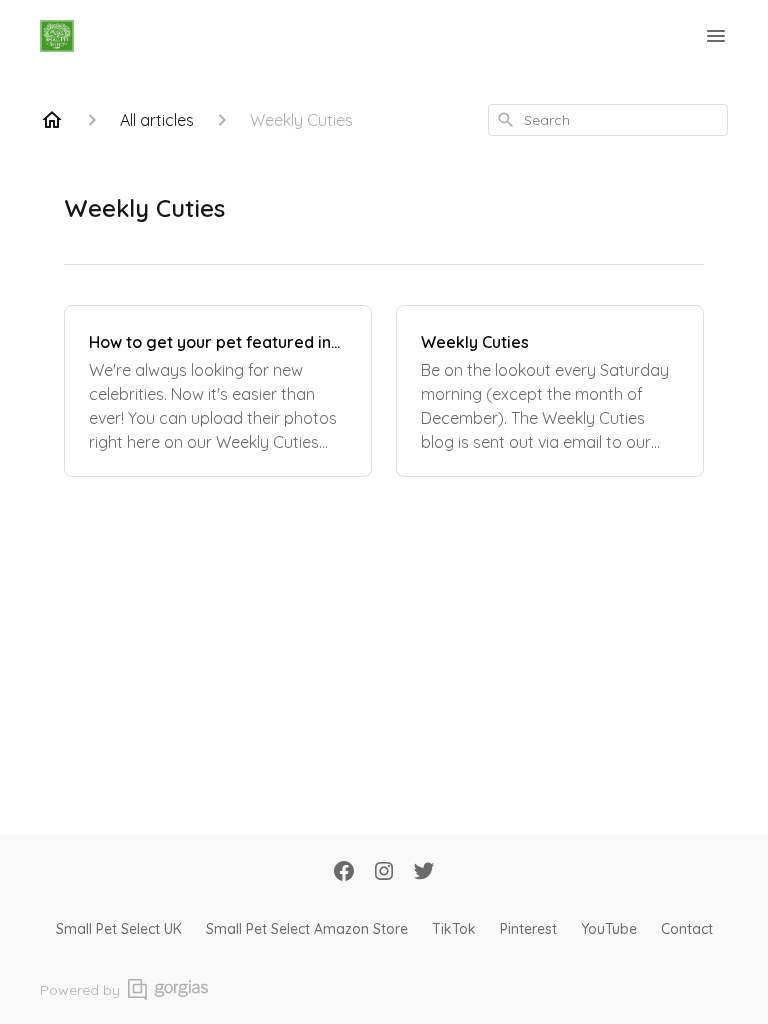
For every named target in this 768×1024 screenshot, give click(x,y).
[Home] (52, 120)
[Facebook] (344, 873)
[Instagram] (384, 873)
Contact (687, 929)
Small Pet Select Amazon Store (307, 929)
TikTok (454, 929)
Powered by (80, 990)
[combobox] (608, 120)
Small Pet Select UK (119, 929)
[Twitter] (424, 873)
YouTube (609, 929)
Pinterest (528, 929)
